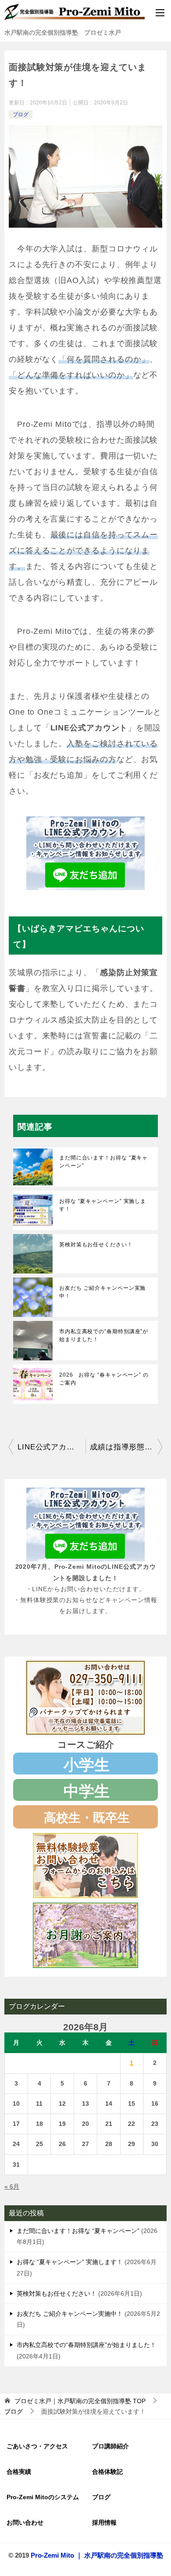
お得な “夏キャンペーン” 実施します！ (103, 1205)
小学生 (87, 1765)
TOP (80, 2401)
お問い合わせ (25, 2522)
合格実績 (19, 2472)
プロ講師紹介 (110, 2446)
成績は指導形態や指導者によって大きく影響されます (126, 1447)
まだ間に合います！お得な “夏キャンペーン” (103, 1162)
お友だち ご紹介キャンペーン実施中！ (102, 1292)
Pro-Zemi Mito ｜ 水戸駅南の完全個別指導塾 (97, 2555)
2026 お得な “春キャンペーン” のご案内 (104, 1379)
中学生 (87, 1791)
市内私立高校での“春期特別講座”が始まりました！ (104, 1335)
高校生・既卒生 (87, 1818)
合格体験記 (107, 2472)
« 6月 (12, 2186)
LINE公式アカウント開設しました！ (52, 1447)
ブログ (21, 114)
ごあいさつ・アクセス (37, 2446)
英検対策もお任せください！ (96, 1245)
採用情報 (104, 2522)
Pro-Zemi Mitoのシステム (43, 2497)
